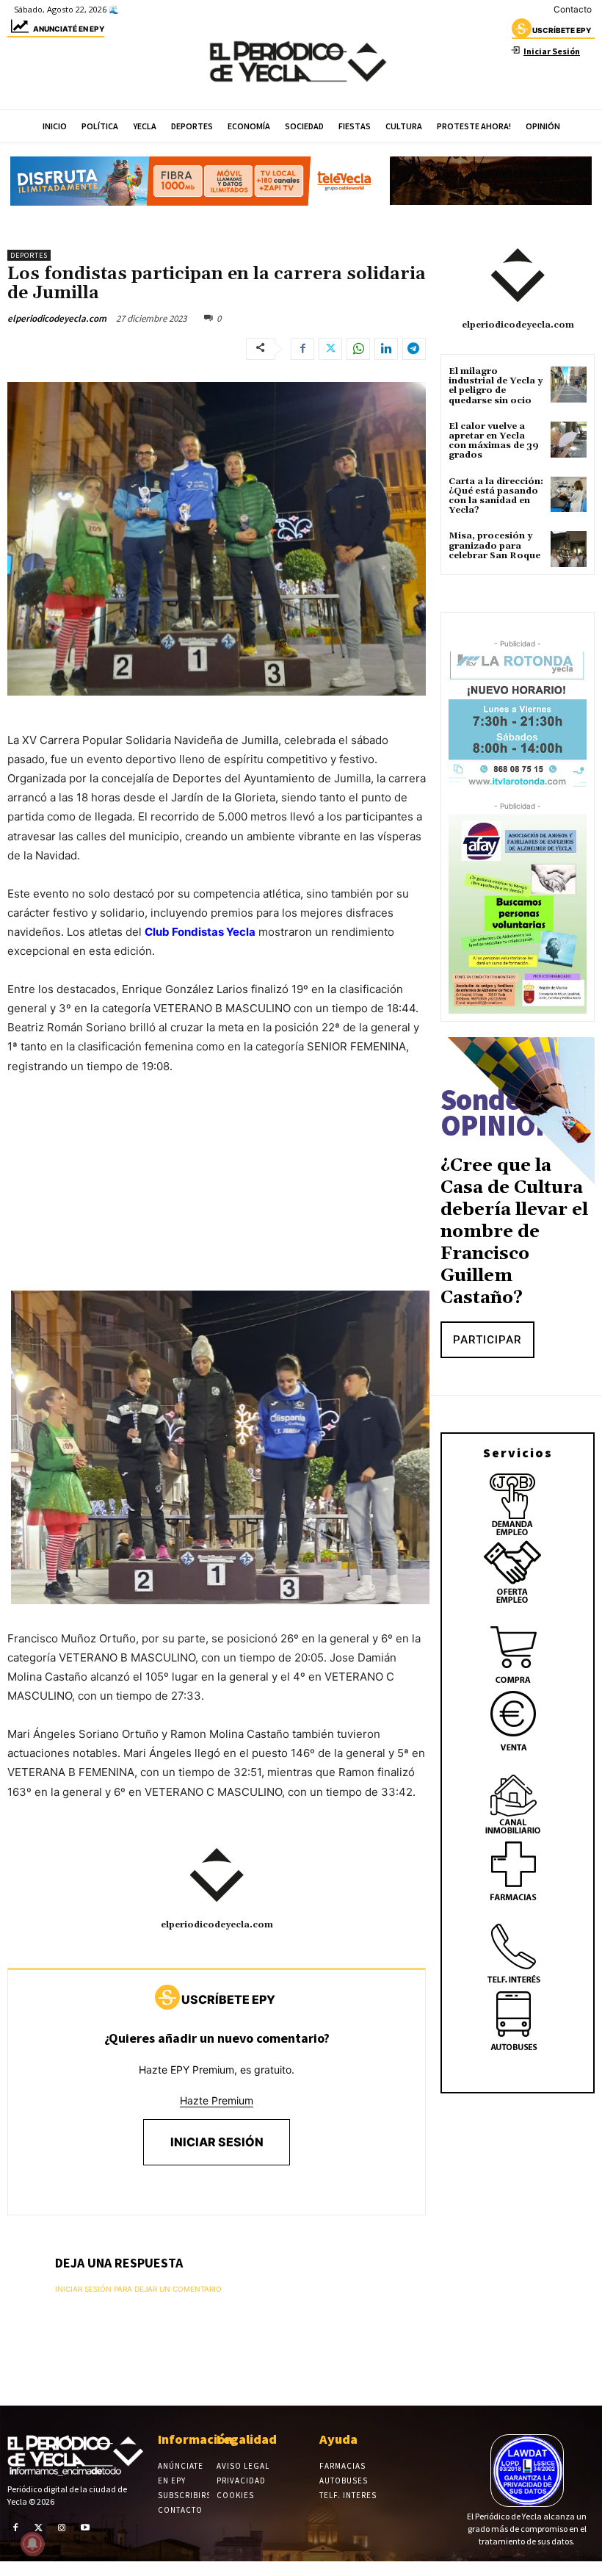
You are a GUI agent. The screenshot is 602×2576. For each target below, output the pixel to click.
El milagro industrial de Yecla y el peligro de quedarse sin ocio (496, 386)
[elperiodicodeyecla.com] (217, 1875)
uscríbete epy (562, 30)
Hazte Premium (217, 2100)
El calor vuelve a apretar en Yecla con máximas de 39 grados (494, 441)
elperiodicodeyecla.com (57, 318)
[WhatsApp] (358, 349)
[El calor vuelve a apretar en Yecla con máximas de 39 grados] (569, 440)
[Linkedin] (386, 349)
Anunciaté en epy (69, 29)
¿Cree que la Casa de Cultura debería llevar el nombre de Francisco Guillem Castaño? (514, 1232)
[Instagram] (62, 2528)
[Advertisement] (217, 1198)
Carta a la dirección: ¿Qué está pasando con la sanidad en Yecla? (496, 496)
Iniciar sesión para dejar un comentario (138, 2289)
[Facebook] (302, 349)
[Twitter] (330, 349)
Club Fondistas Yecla (200, 932)
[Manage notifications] (32, 2544)
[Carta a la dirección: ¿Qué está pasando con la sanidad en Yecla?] (569, 495)
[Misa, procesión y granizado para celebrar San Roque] (569, 549)
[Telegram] (414, 349)
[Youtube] (85, 2528)
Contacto (573, 9)
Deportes (29, 255)
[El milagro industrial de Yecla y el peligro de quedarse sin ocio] (569, 385)
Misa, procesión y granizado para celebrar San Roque (494, 545)
